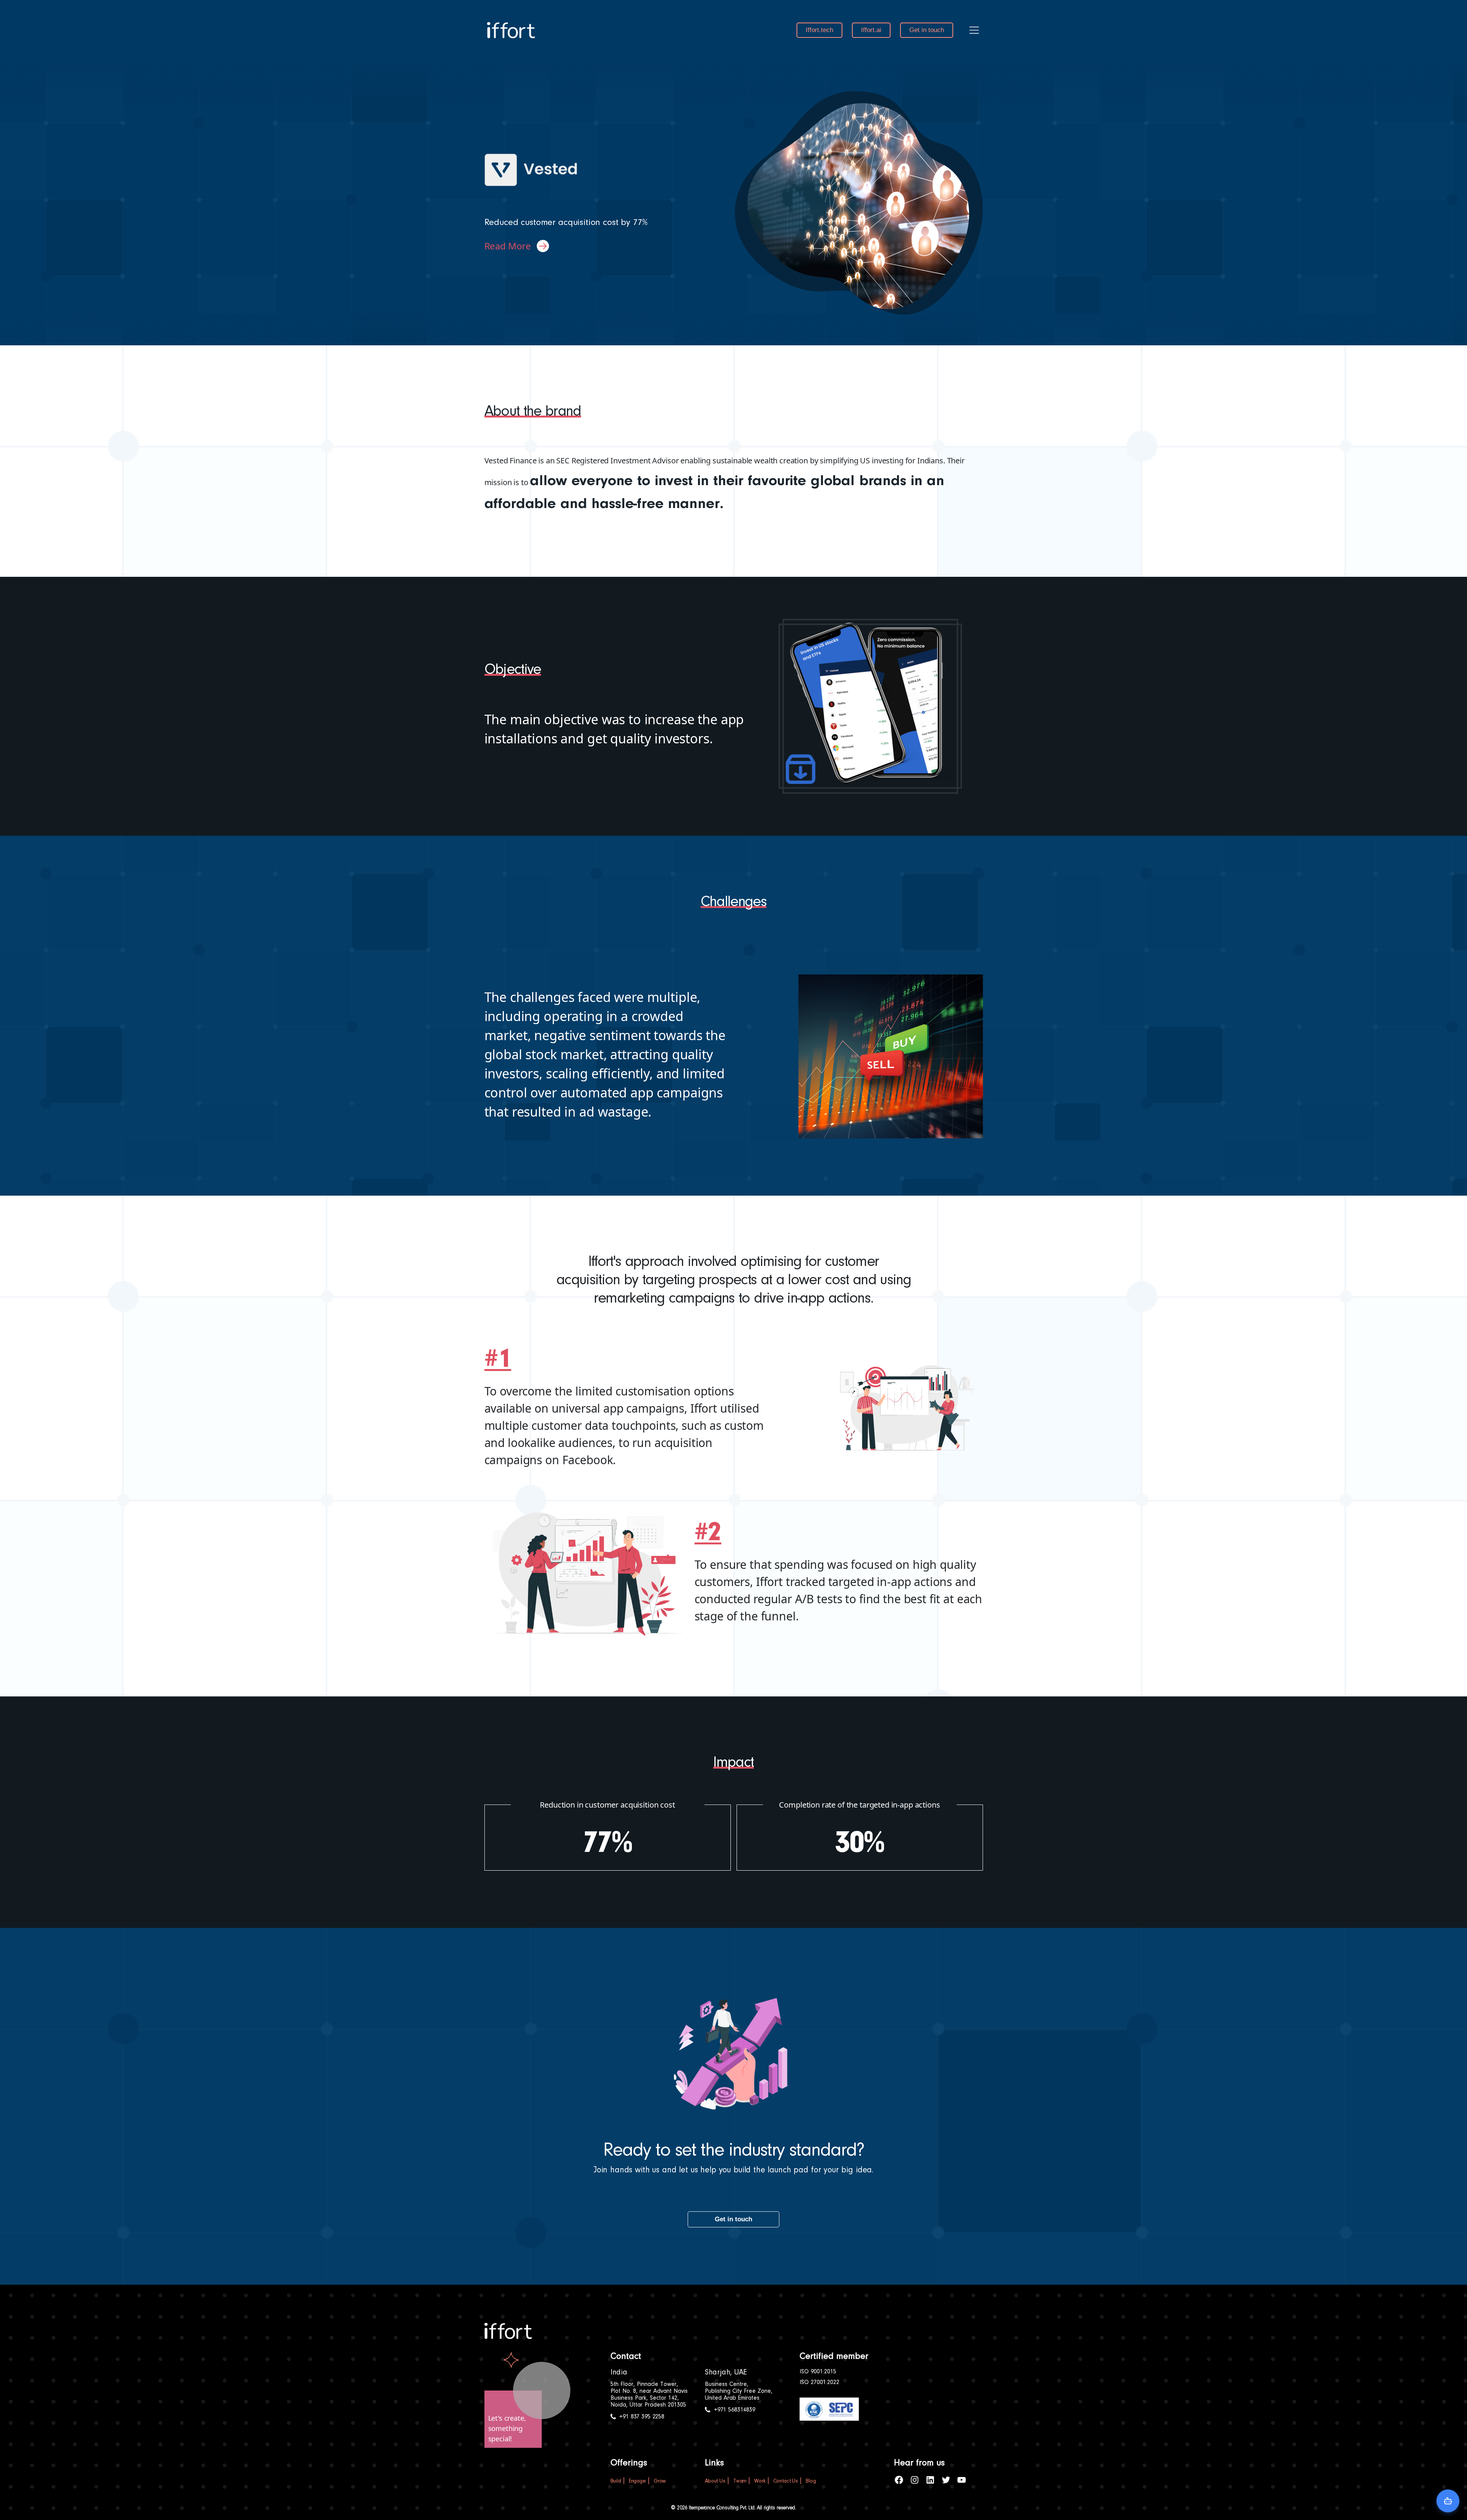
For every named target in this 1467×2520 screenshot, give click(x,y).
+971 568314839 (735, 2410)
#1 (498, 1360)
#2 (708, 1534)
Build (616, 2481)
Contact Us (786, 2481)
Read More (508, 246)
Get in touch (927, 30)
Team (740, 2481)
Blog (811, 2481)
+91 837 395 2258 (642, 2417)
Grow (660, 2481)
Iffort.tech (819, 30)
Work (760, 2481)
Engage (637, 2481)
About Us (715, 2481)
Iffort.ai (871, 30)
